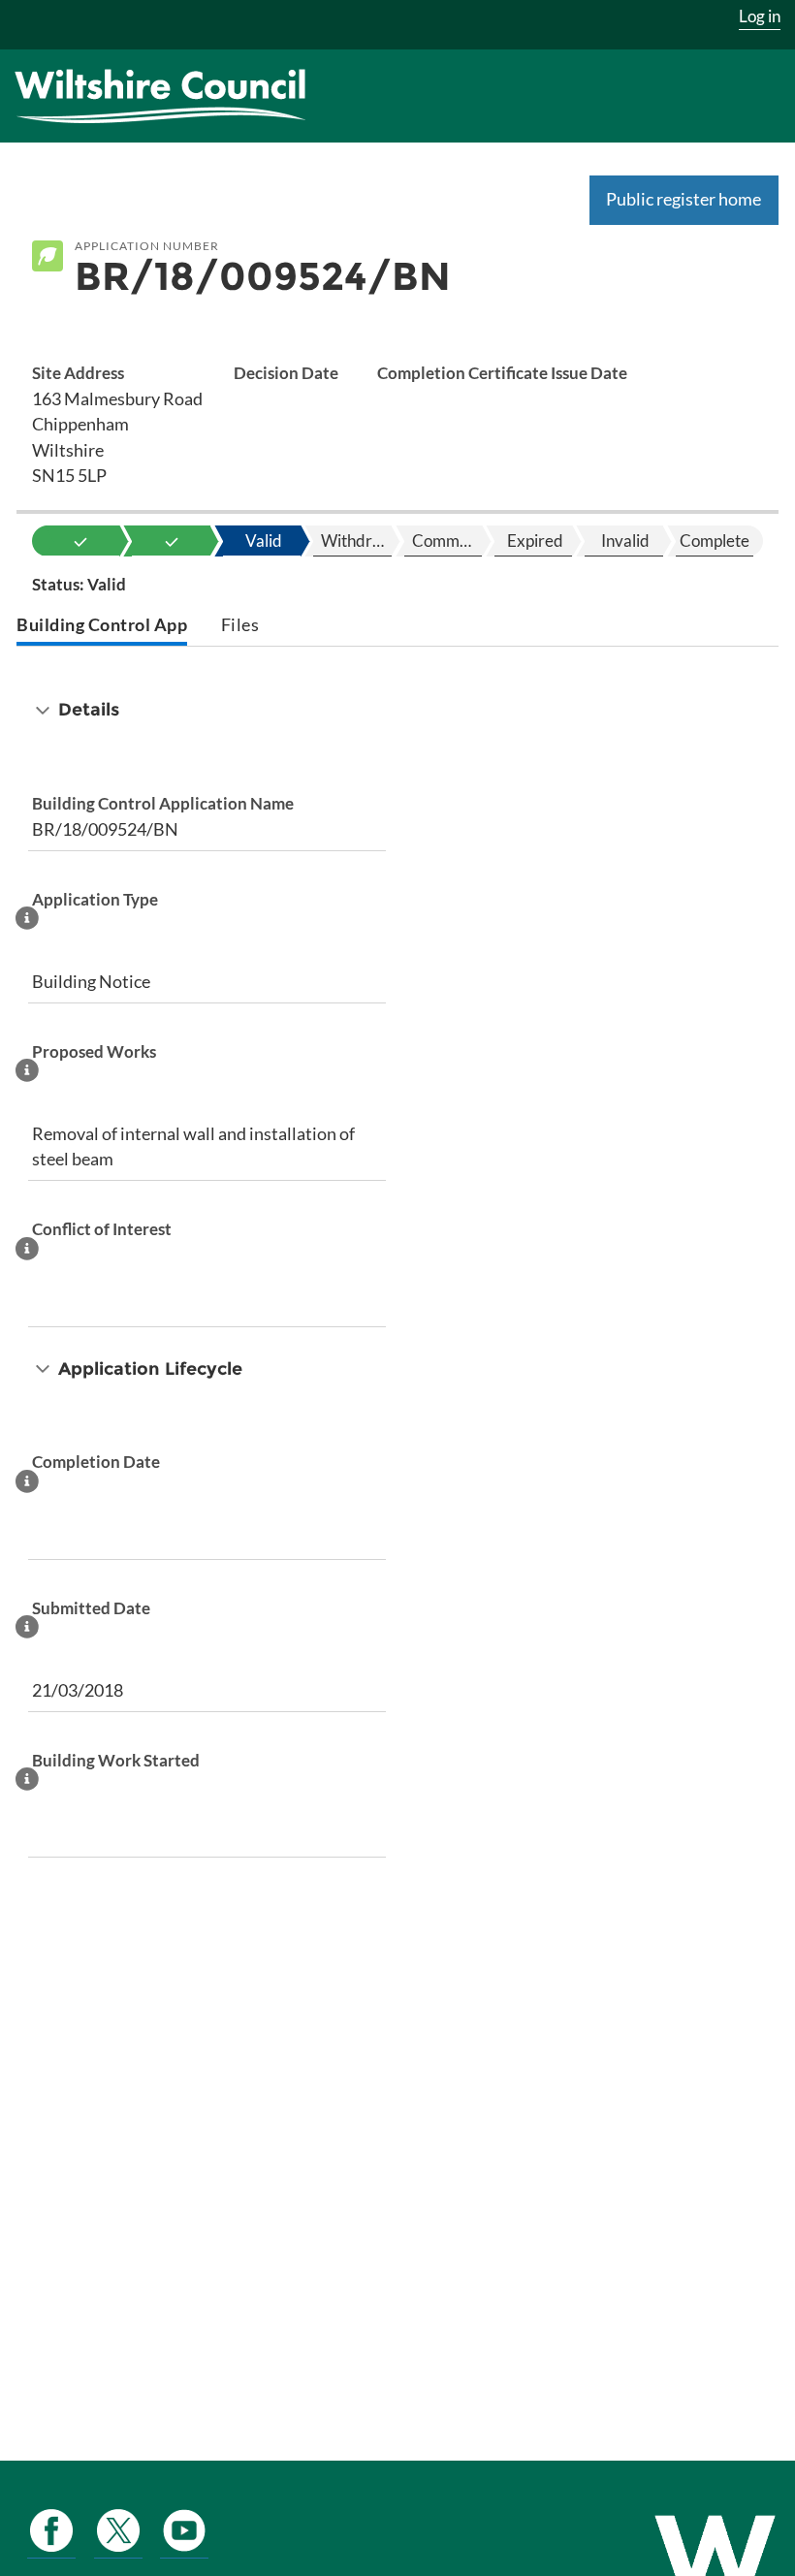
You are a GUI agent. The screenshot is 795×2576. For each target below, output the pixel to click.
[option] (80, 541)
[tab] (102, 627)
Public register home (684, 199)
